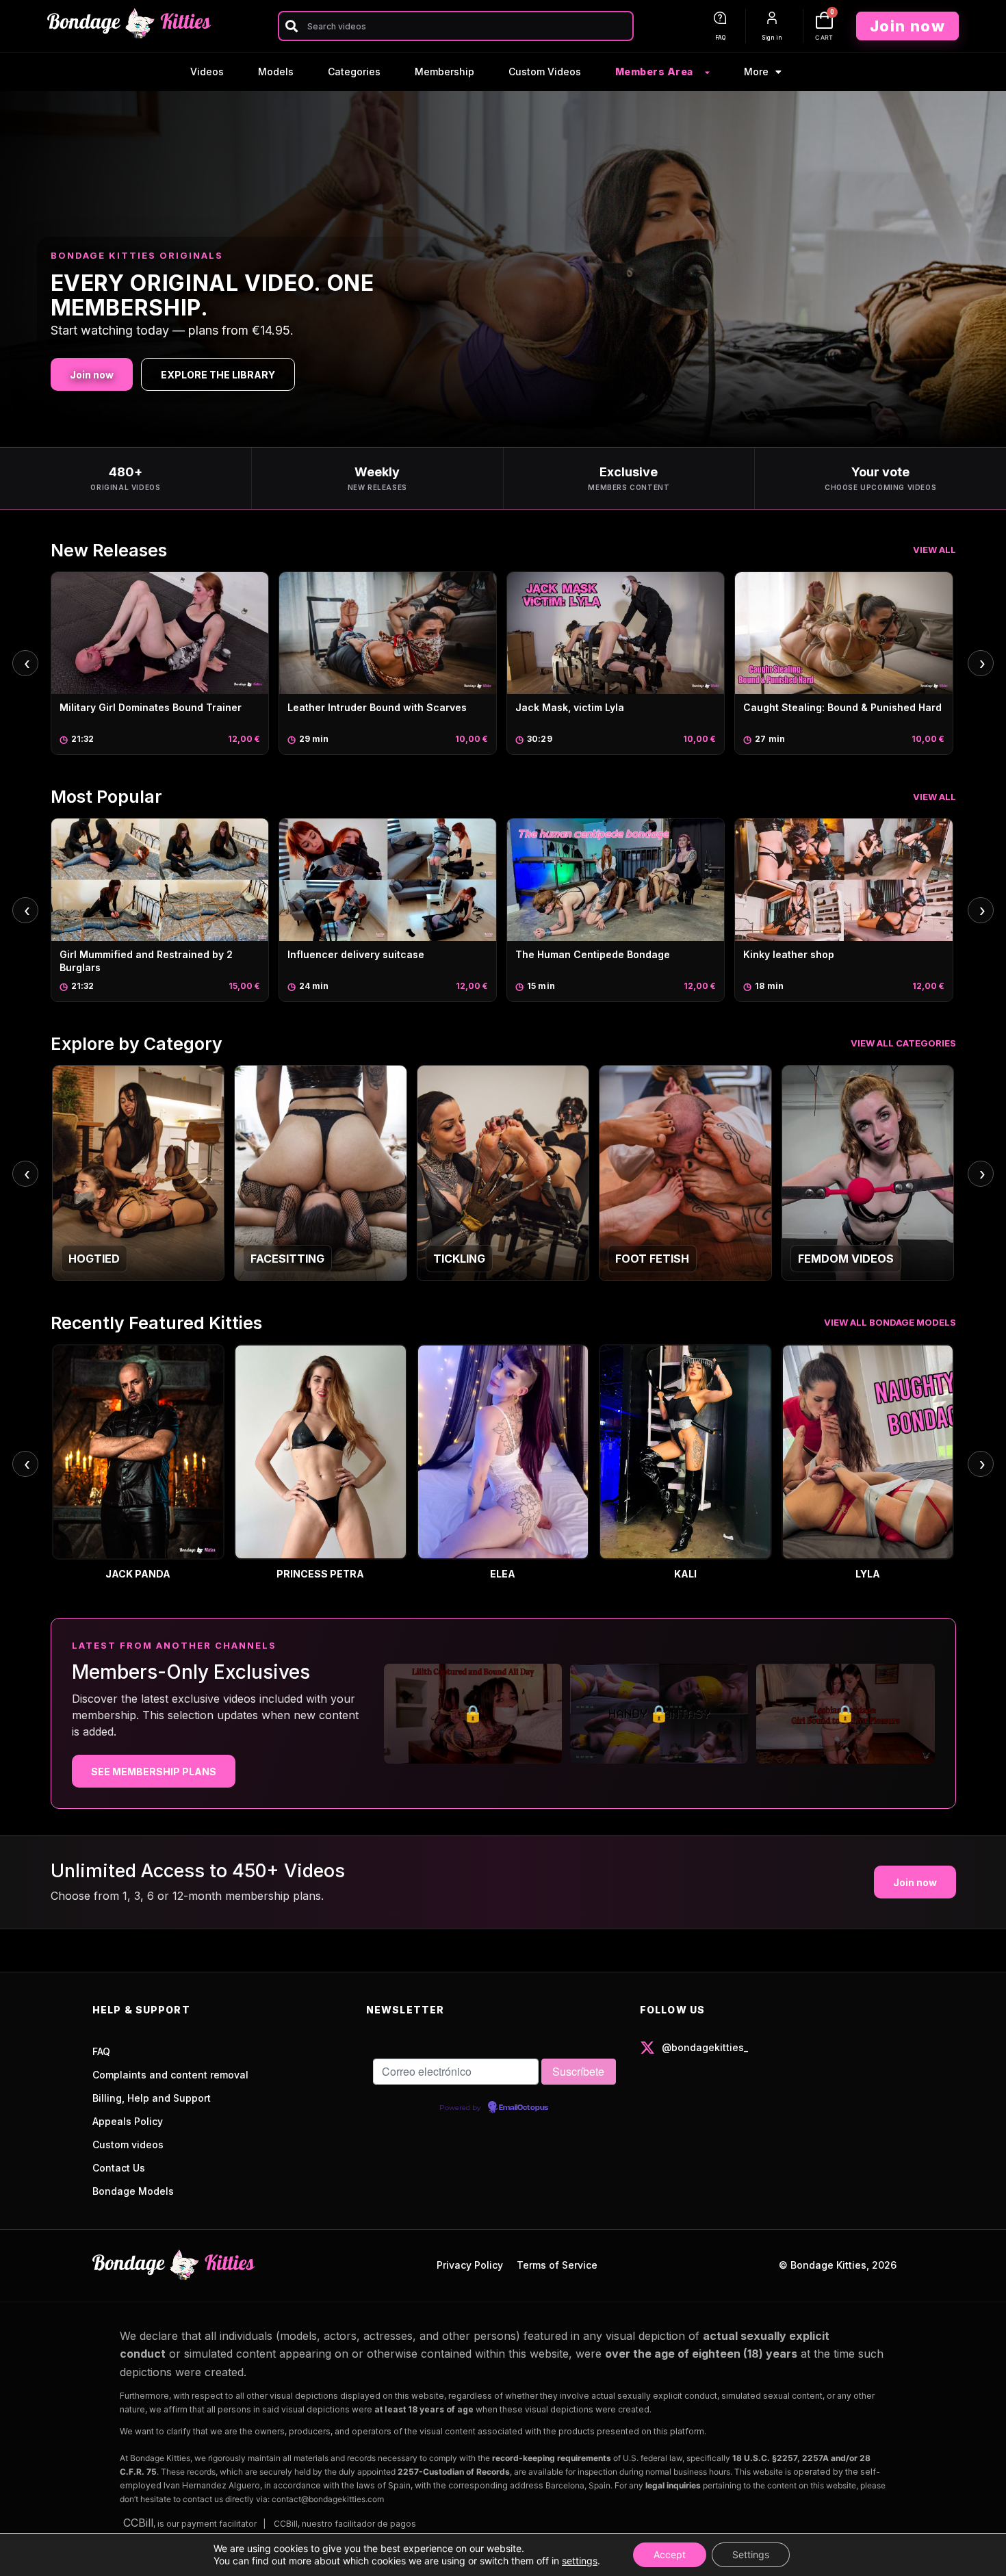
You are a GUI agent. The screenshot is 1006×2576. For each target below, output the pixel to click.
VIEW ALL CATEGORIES (903, 1043)
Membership (444, 72)
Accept (670, 2554)
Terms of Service (557, 2265)
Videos (207, 72)
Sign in (772, 38)
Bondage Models (133, 2191)
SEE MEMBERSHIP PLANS (154, 1772)
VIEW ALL (934, 550)
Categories (354, 72)
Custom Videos (545, 72)
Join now (92, 375)
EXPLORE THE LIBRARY (218, 375)
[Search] (291, 26)
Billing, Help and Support (152, 2098)
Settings (751, 2554)
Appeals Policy (128, 2121)
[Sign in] (772, 18)
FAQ (720, 38)
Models (276, 72)
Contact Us (119, 2168)
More (756, 72)
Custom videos (128, 2144)
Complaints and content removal (170, 2075)
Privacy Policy (470, 2265)
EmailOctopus (524, 2108)
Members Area (654, 72)
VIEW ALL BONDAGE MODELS (890, 1322)
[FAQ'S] (720, 18)
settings (580, 2561)
